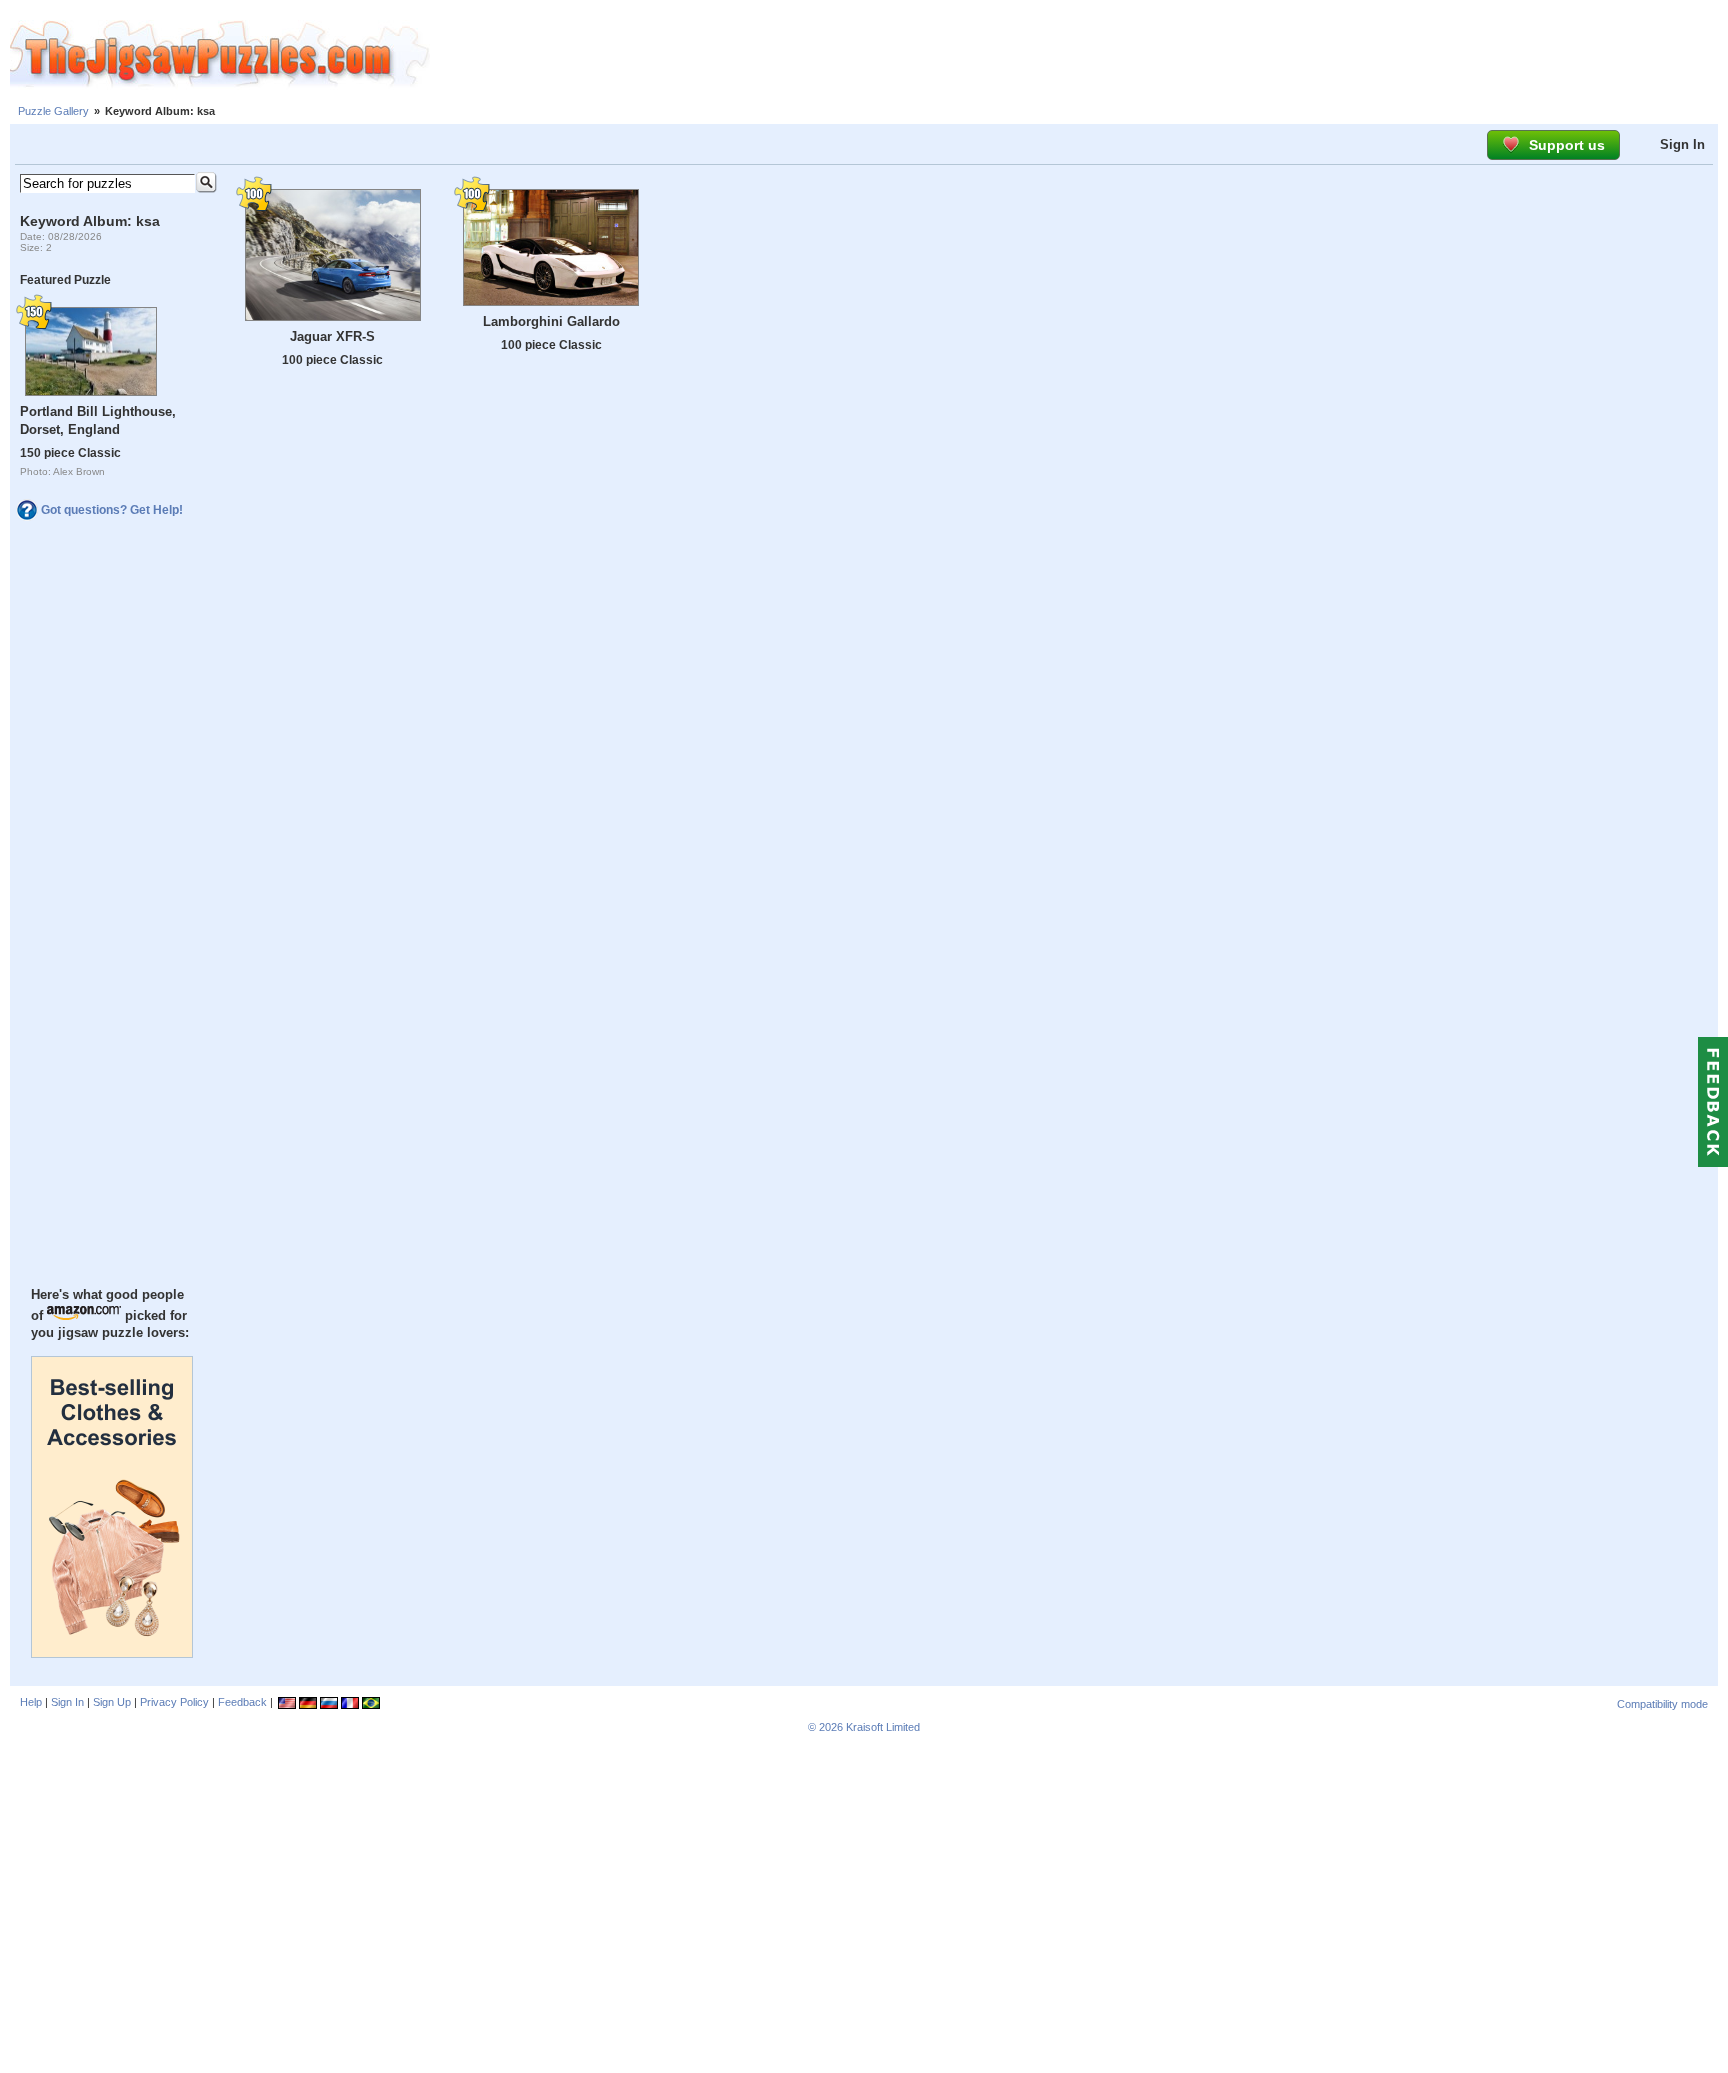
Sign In (1682, 144)
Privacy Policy (174, 1702)
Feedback (242, 1702)
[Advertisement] (1079, 55)
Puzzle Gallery (53, 111)
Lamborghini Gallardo (551, 321)
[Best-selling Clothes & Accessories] (112, 1653)
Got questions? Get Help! (112, 510)
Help (31, 1702)
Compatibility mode (1662, 1704)
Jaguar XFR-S (332, 336)
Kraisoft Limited (883, 1727)
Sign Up (112, 1702)
